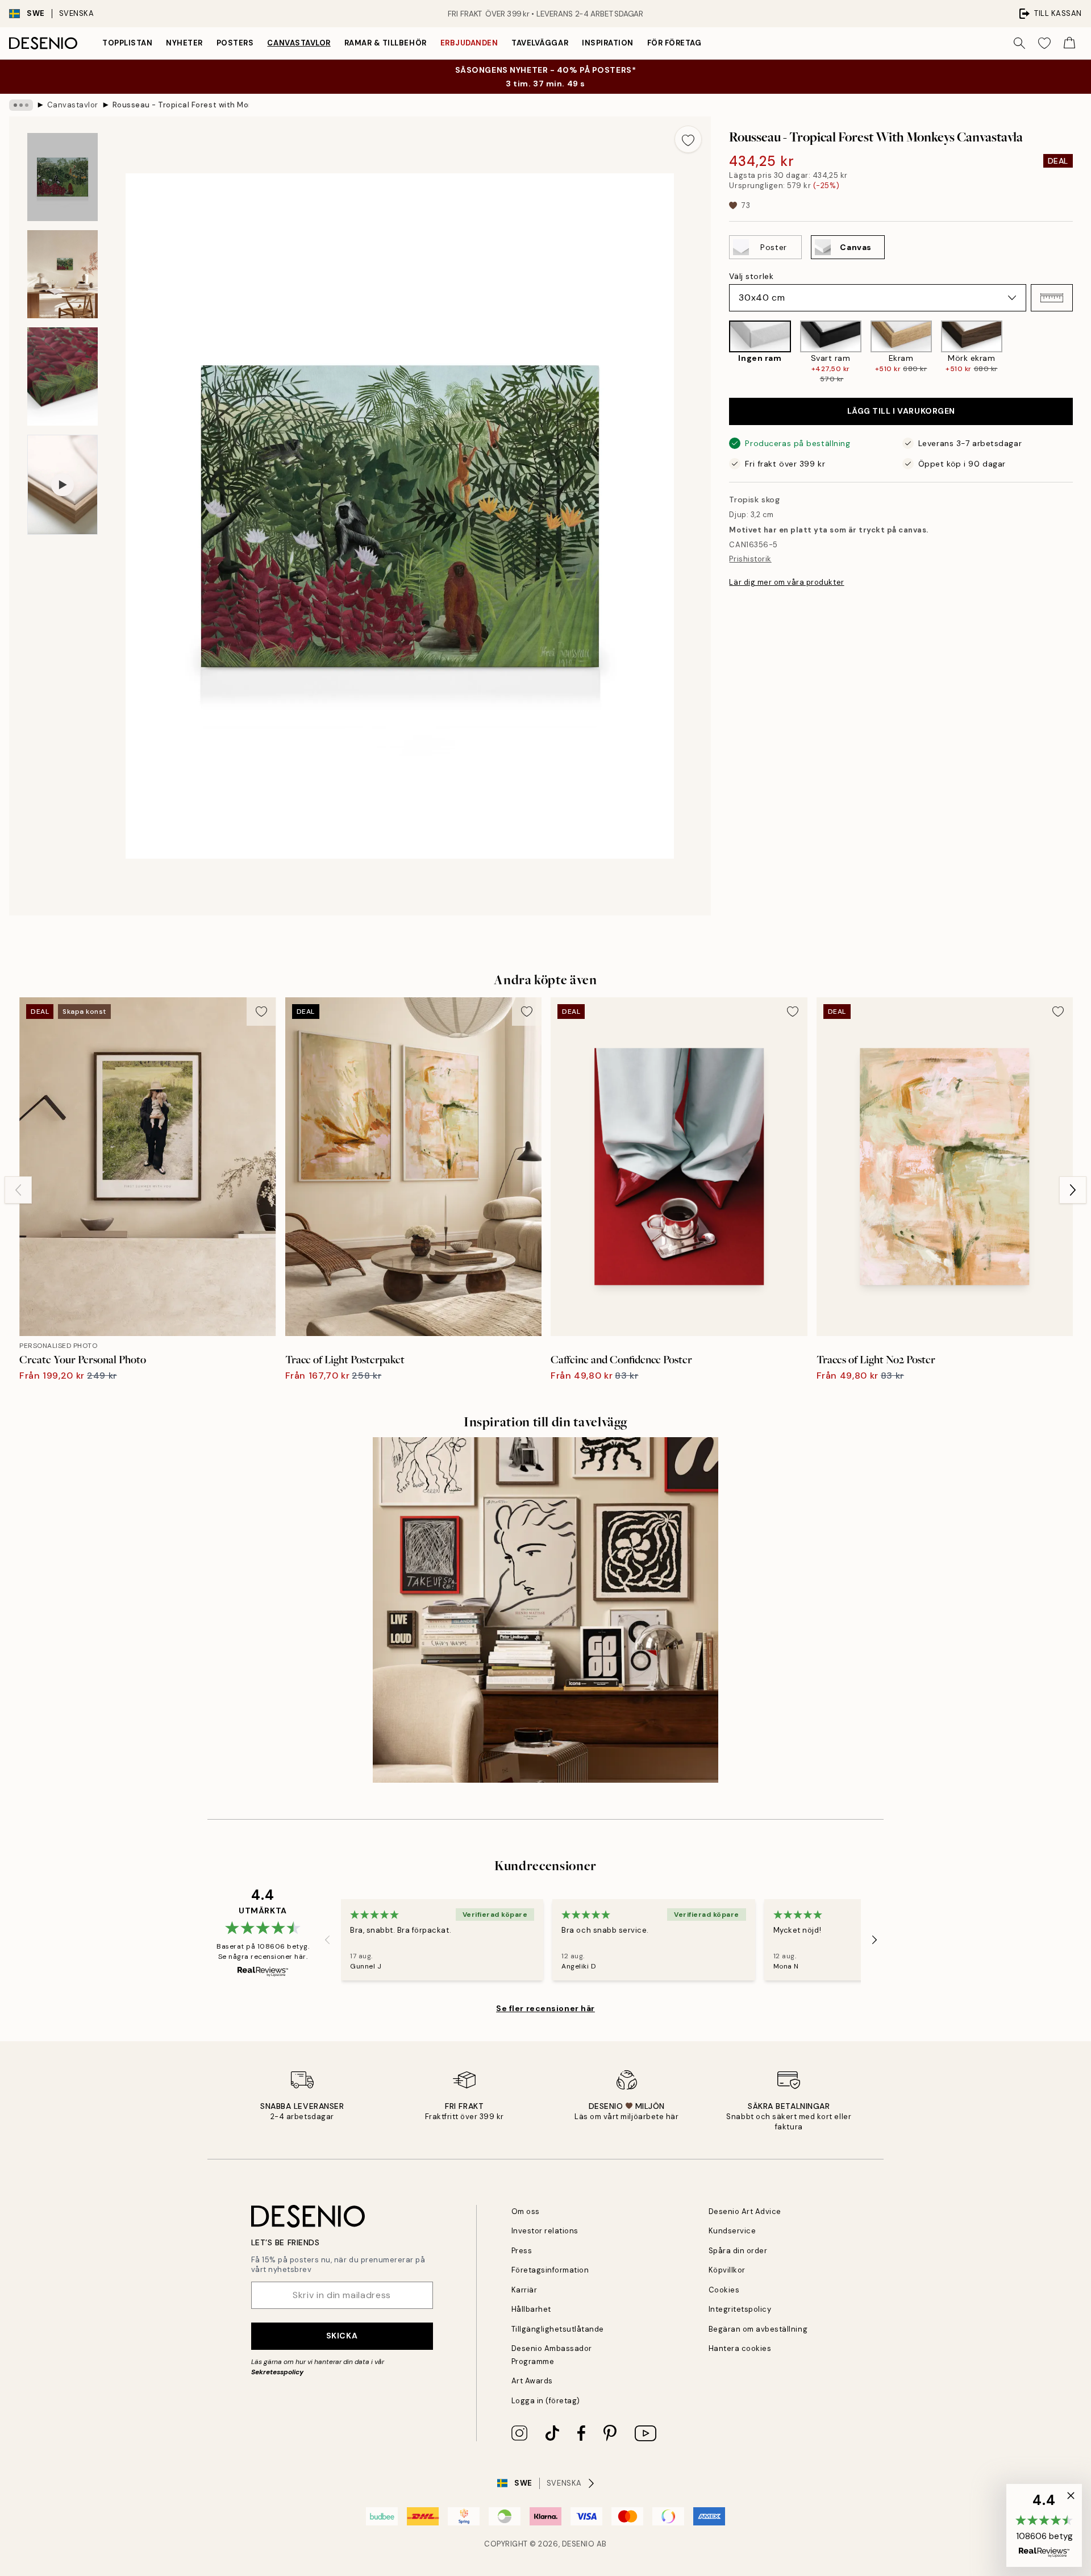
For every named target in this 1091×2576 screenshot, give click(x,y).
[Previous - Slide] (720, 352)
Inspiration (608, 43)
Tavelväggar (540, 43)
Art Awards (532, 2381)
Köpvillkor (727, 2270)
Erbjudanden (469, 43)
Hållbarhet (531, 2309)
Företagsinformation (550, 2270)
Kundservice (732, 2231)
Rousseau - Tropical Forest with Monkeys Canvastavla (181, 105)
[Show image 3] (63, 376)
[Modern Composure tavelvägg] (545, 1610)
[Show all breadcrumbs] (21, 105)
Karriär (524, 2290)
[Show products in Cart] (1069, 43)
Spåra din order (738, 2251)
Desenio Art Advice (745, 2211)
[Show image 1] (63, 177)
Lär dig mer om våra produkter (786, 582)
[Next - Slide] (1082, 352)
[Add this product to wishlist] (688, 139)
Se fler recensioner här (545, 2008)
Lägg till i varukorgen (901, 411)
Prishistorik (750, 559)
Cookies (724, 2290)
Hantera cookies (740, 2348)
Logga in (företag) (546, 2401)
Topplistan (127, 43)
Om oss (526, 2211)
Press (522, 2251)
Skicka (342, 2336)
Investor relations (545, 2231)
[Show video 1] (63, 485)
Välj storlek (751, 276)
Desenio (578, 2544)
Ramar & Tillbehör (386, 43)
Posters (235, 43)
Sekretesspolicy (277, 2372)
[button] (1052, 298)
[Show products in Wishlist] (1044, 43)
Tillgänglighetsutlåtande (558, 2329)
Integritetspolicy (740, 2309)
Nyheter (184, 43)
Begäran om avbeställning (758, 2329)
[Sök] (1019, 43)
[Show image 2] (63, 274)
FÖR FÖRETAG (674, 43)
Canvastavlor (299, 43)
